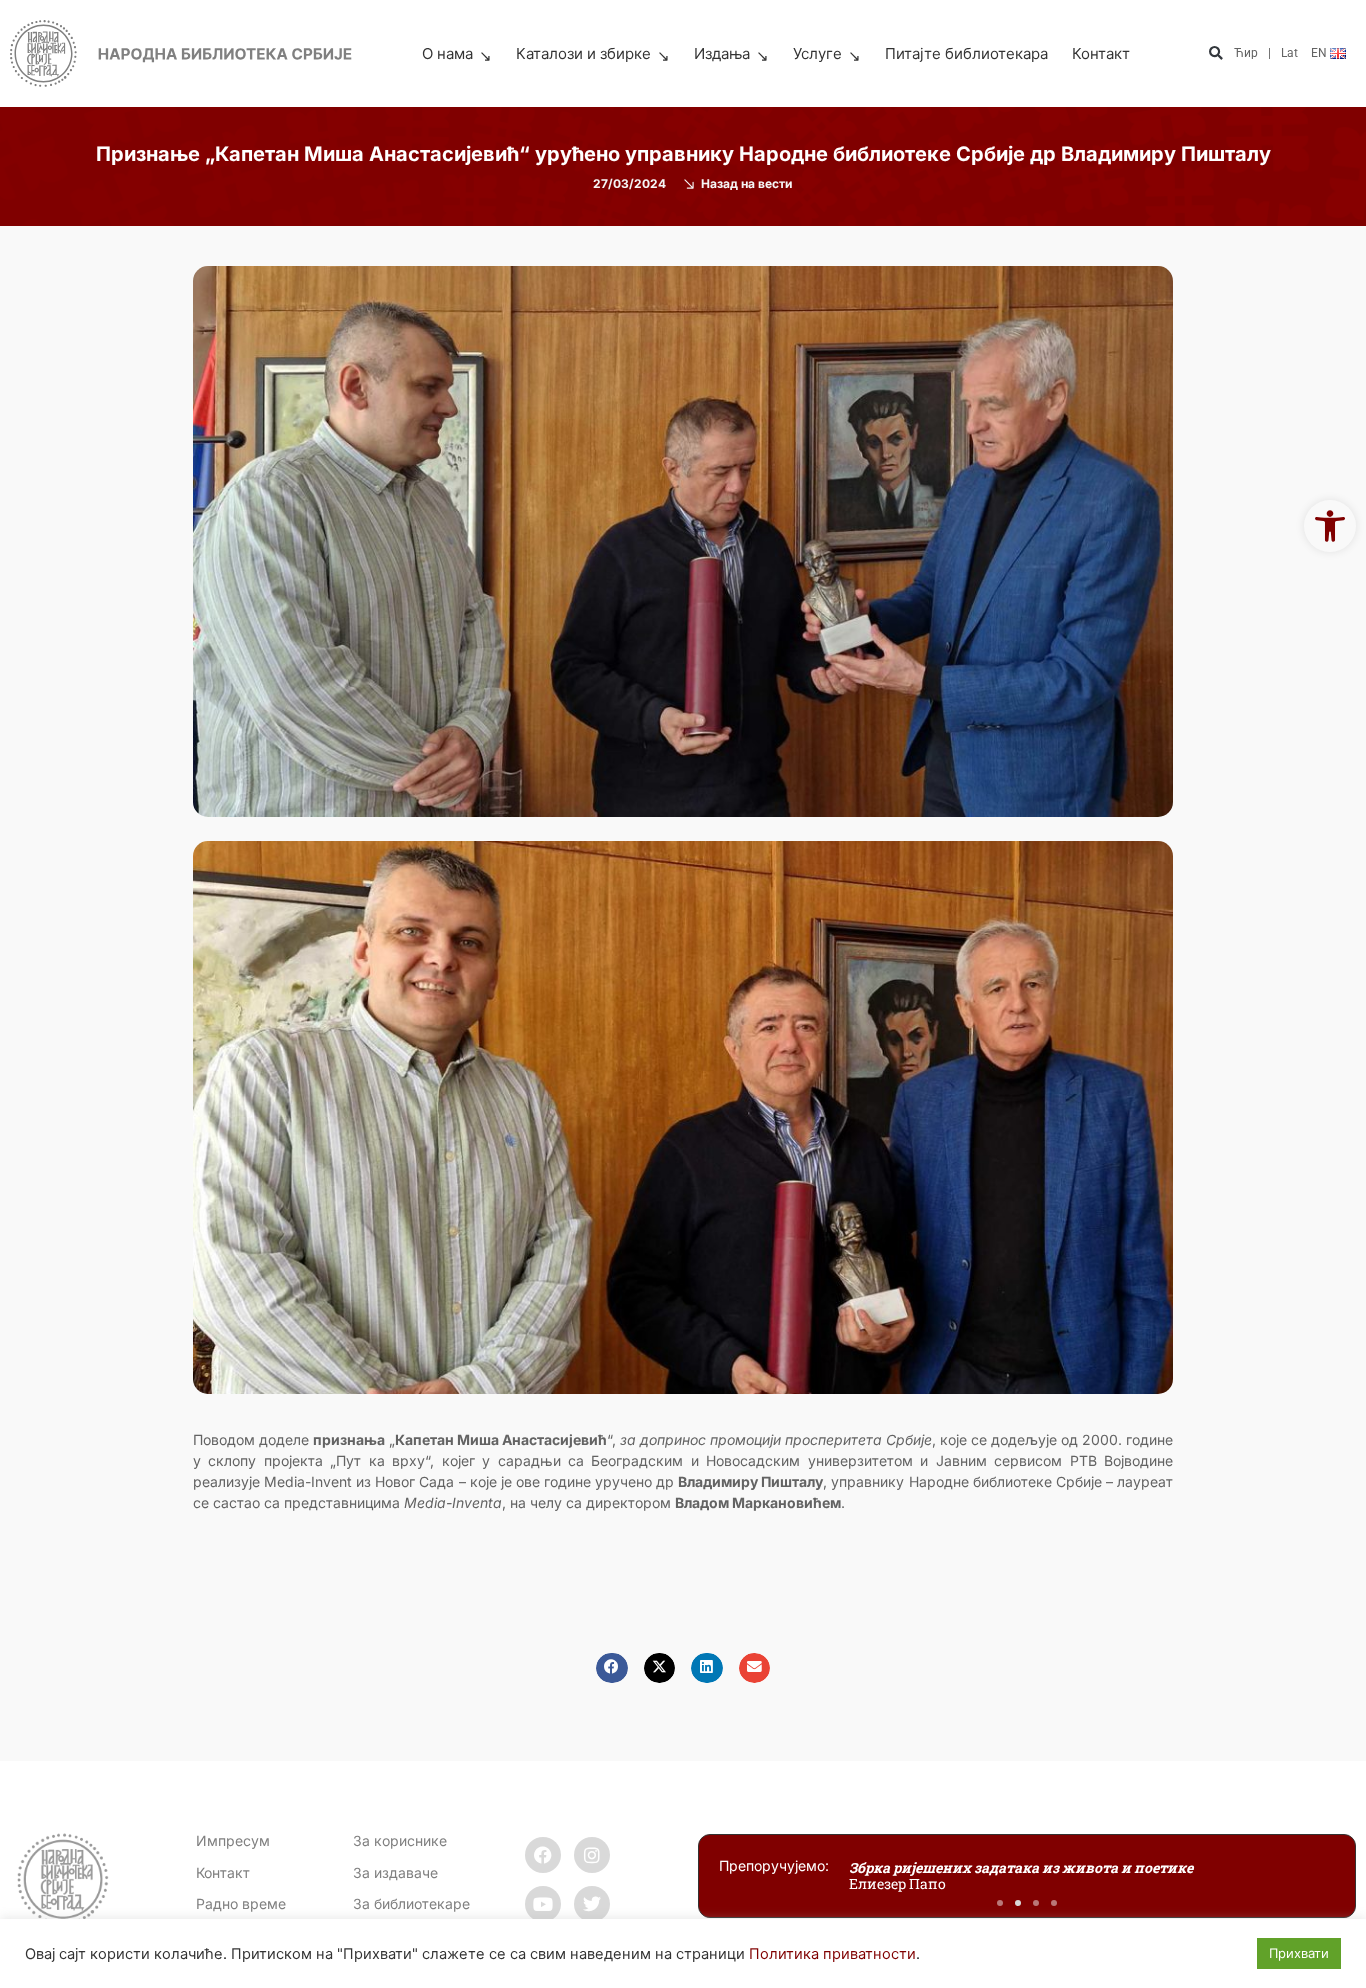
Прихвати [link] (1299, 1953)
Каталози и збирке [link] (583, 53)
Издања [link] (722, 53)
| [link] (1269, 53)
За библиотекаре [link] (411, 1903)
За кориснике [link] (400, 1840)
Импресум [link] (233, 1840)
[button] (1216, 54)
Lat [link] (1289, 53)
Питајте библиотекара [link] (966, 53)
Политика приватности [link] (832, 1954)
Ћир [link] (1246, 53)
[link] (1330, 526)
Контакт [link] (1101, 53)
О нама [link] (447, 53)
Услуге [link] (817, 53)
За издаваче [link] (395, 1872)
